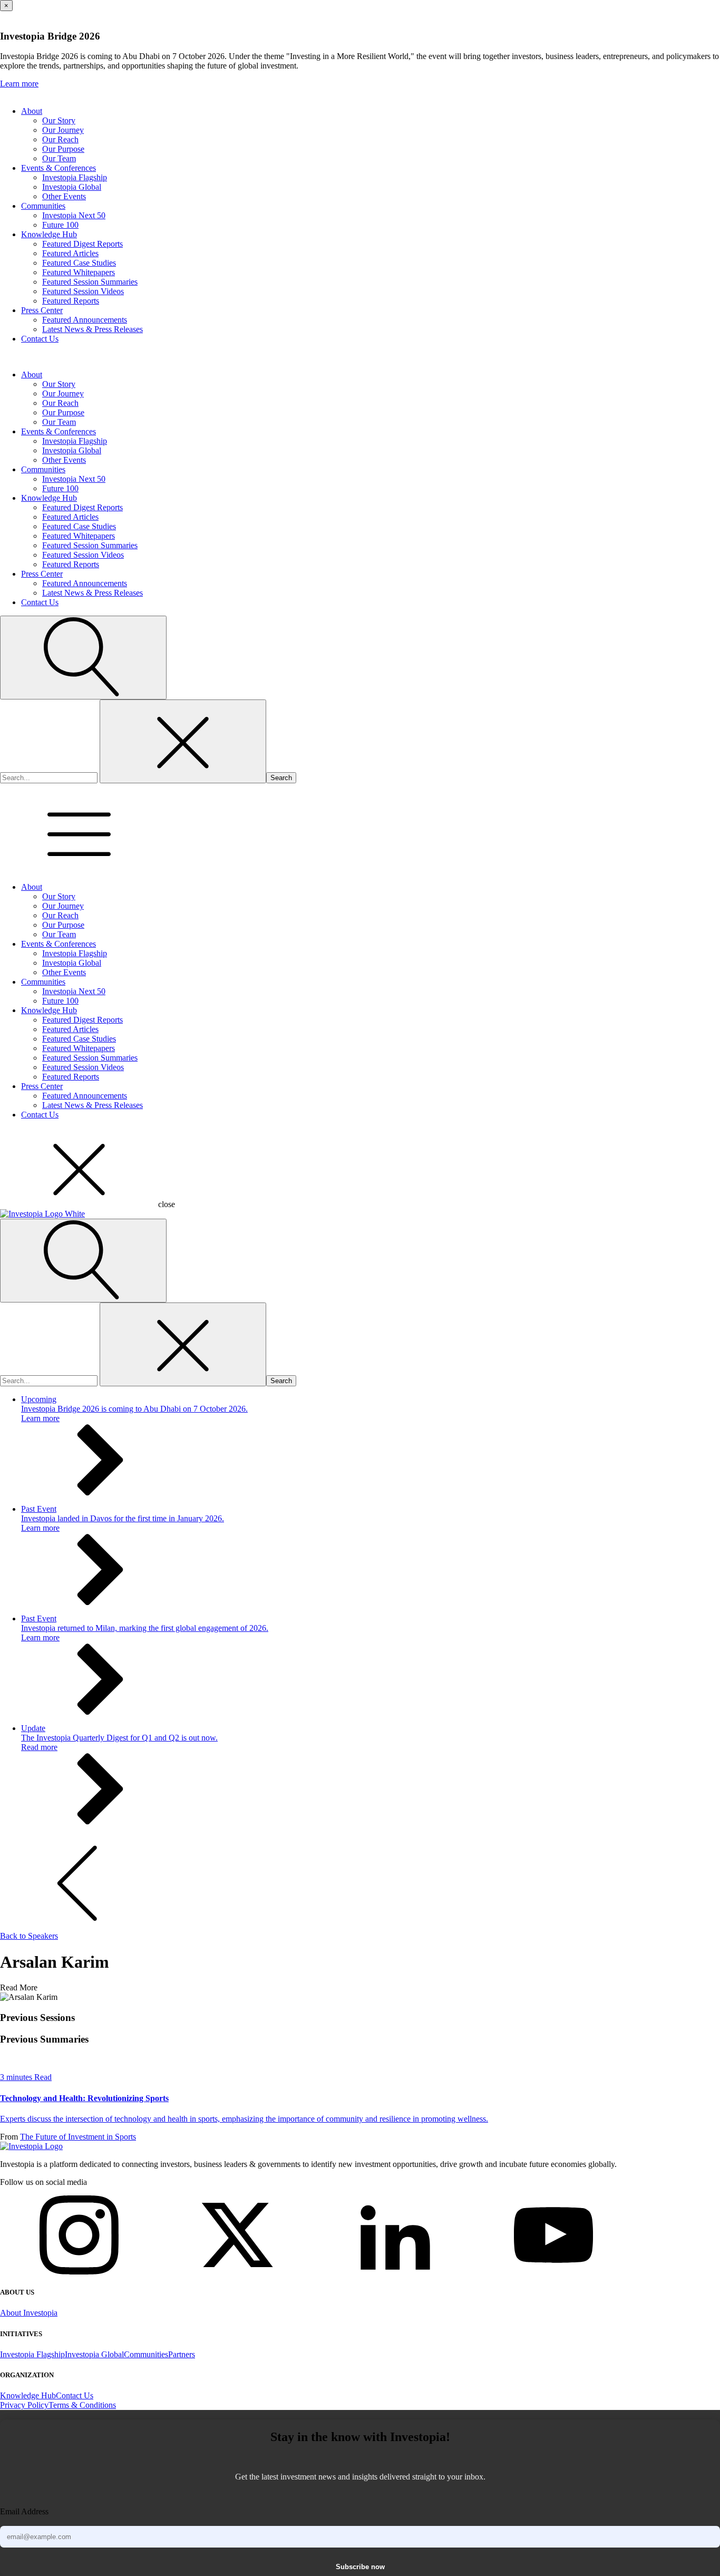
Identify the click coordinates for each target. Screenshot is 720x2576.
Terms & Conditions (82, 2405)
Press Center (42, 310)
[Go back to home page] (31, 2146)
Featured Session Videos (83, 291)
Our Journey (63, 130)
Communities (43, 206)
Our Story (59, 120)
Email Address (24, 2511)
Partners (182, 2354)
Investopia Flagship (75, 177)
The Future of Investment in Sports (78, 2137)
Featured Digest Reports (82, 244)
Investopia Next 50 (74, 215)
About (32, 111)
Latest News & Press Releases (93, 329)
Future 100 (60, 225)
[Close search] (183, 741)
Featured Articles (70, 253)
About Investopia (29, 2313)
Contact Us (40, 339)
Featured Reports (71, 301)
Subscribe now (360, 2567)
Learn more (19, 84)
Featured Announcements (85, 320)
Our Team (59, 158)
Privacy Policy (24, 2405)
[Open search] (83, 658)
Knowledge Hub (49, 234)
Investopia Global (72, 187)
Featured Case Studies (79, 263)
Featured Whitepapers (79, 272)
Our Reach (60, 139)
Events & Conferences (59, 168)
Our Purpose (63, 149)
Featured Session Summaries (90, 282)
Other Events (64, 196)
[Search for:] (50, 777)
